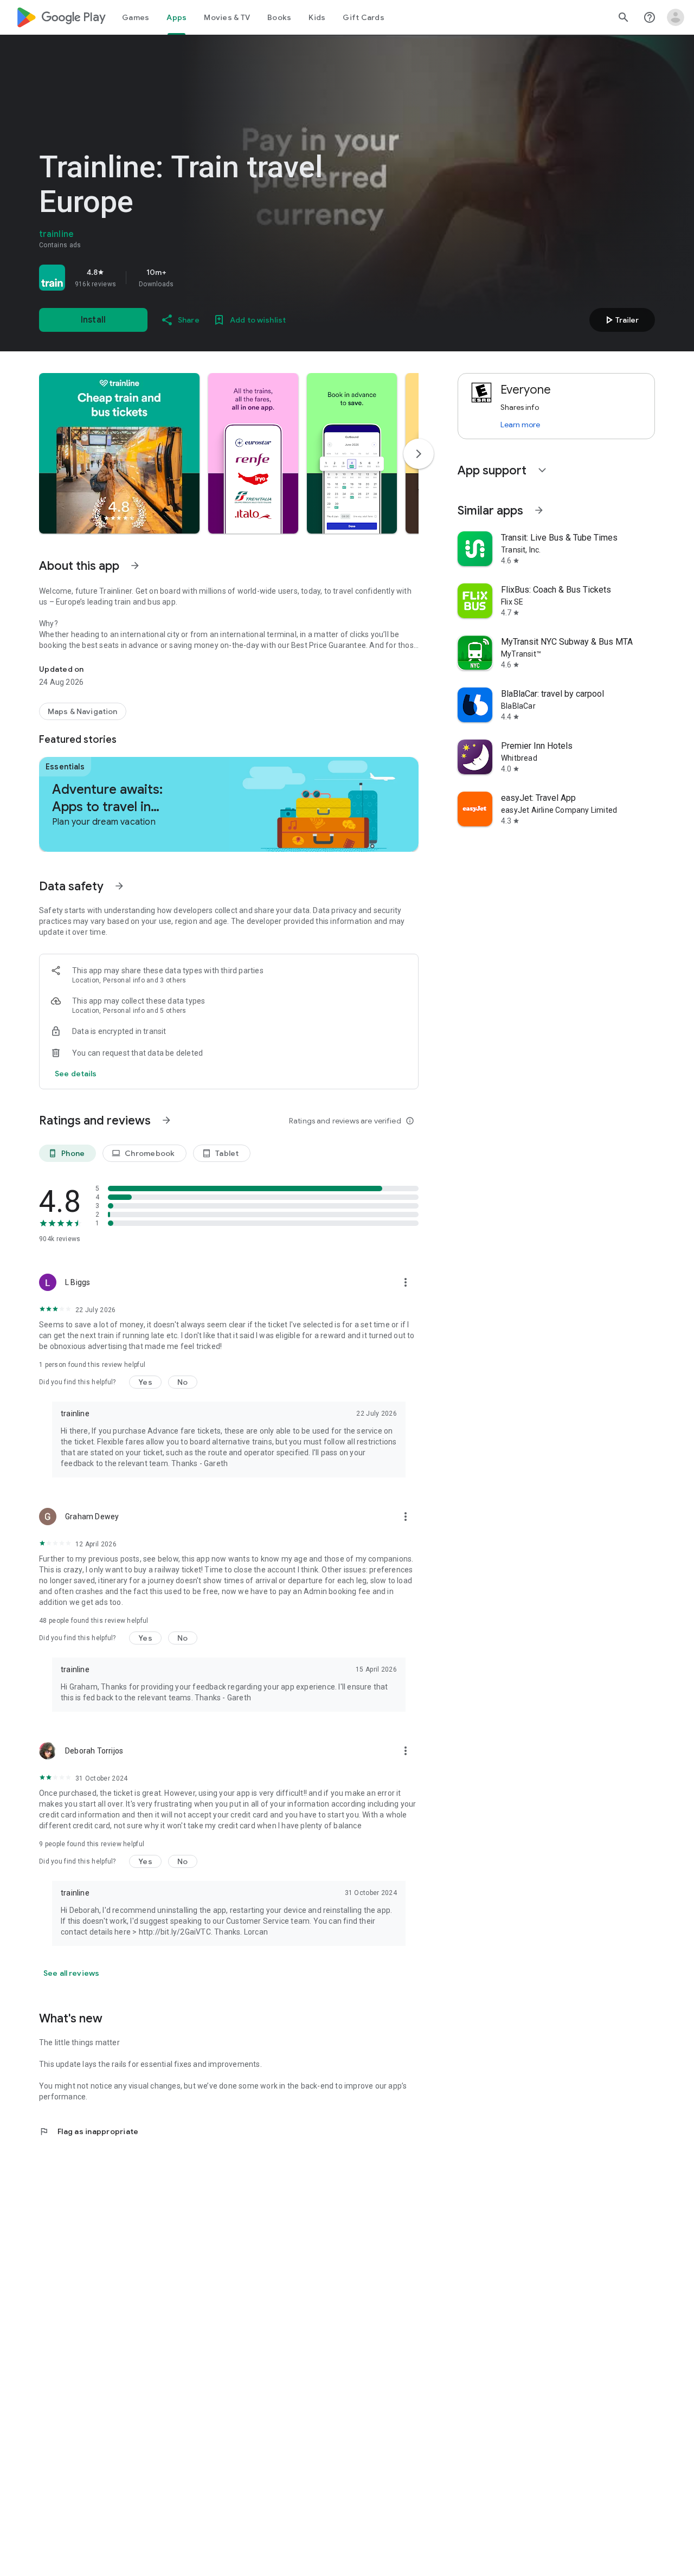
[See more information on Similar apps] (539, 510)
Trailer (621, 320)
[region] (191, 278)
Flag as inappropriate (89, 2131)
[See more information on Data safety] (119, 886)
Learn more (520, 425)
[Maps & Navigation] (83, 711)
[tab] (136, 17)
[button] (119, 453)
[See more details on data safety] (76, 1074)
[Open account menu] (676, 17)
